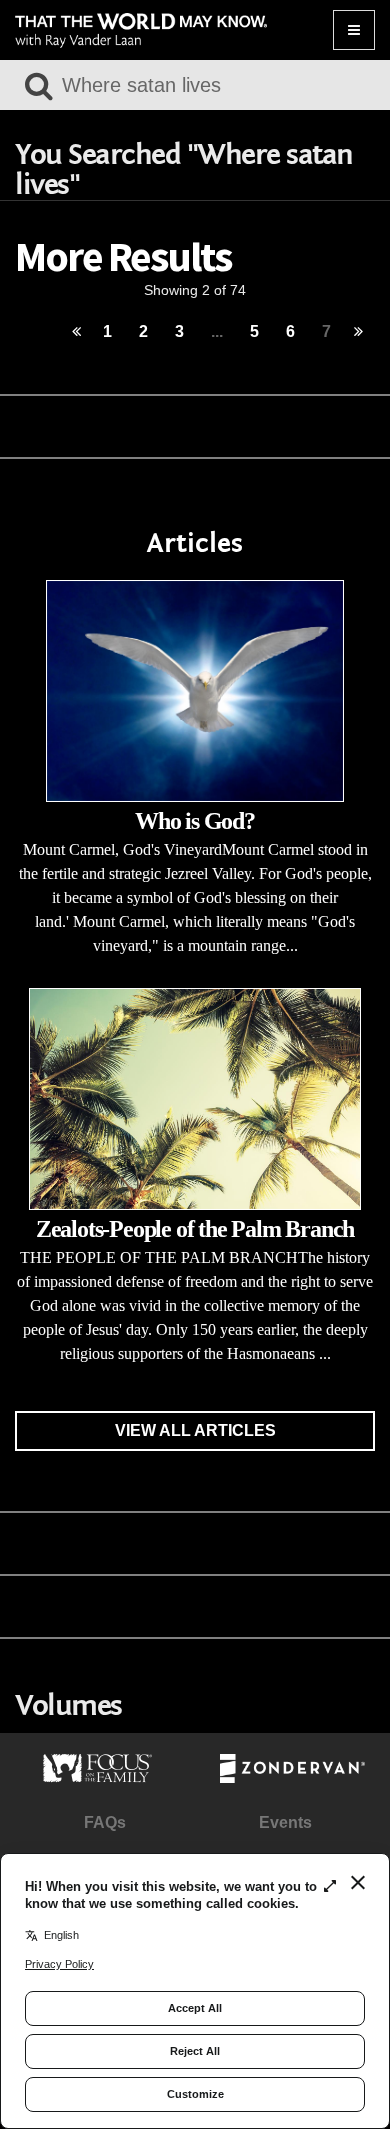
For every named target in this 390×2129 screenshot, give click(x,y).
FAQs (105, 1822)
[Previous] (76, 332)
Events (285, 1822)
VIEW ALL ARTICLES (195, 1430)
